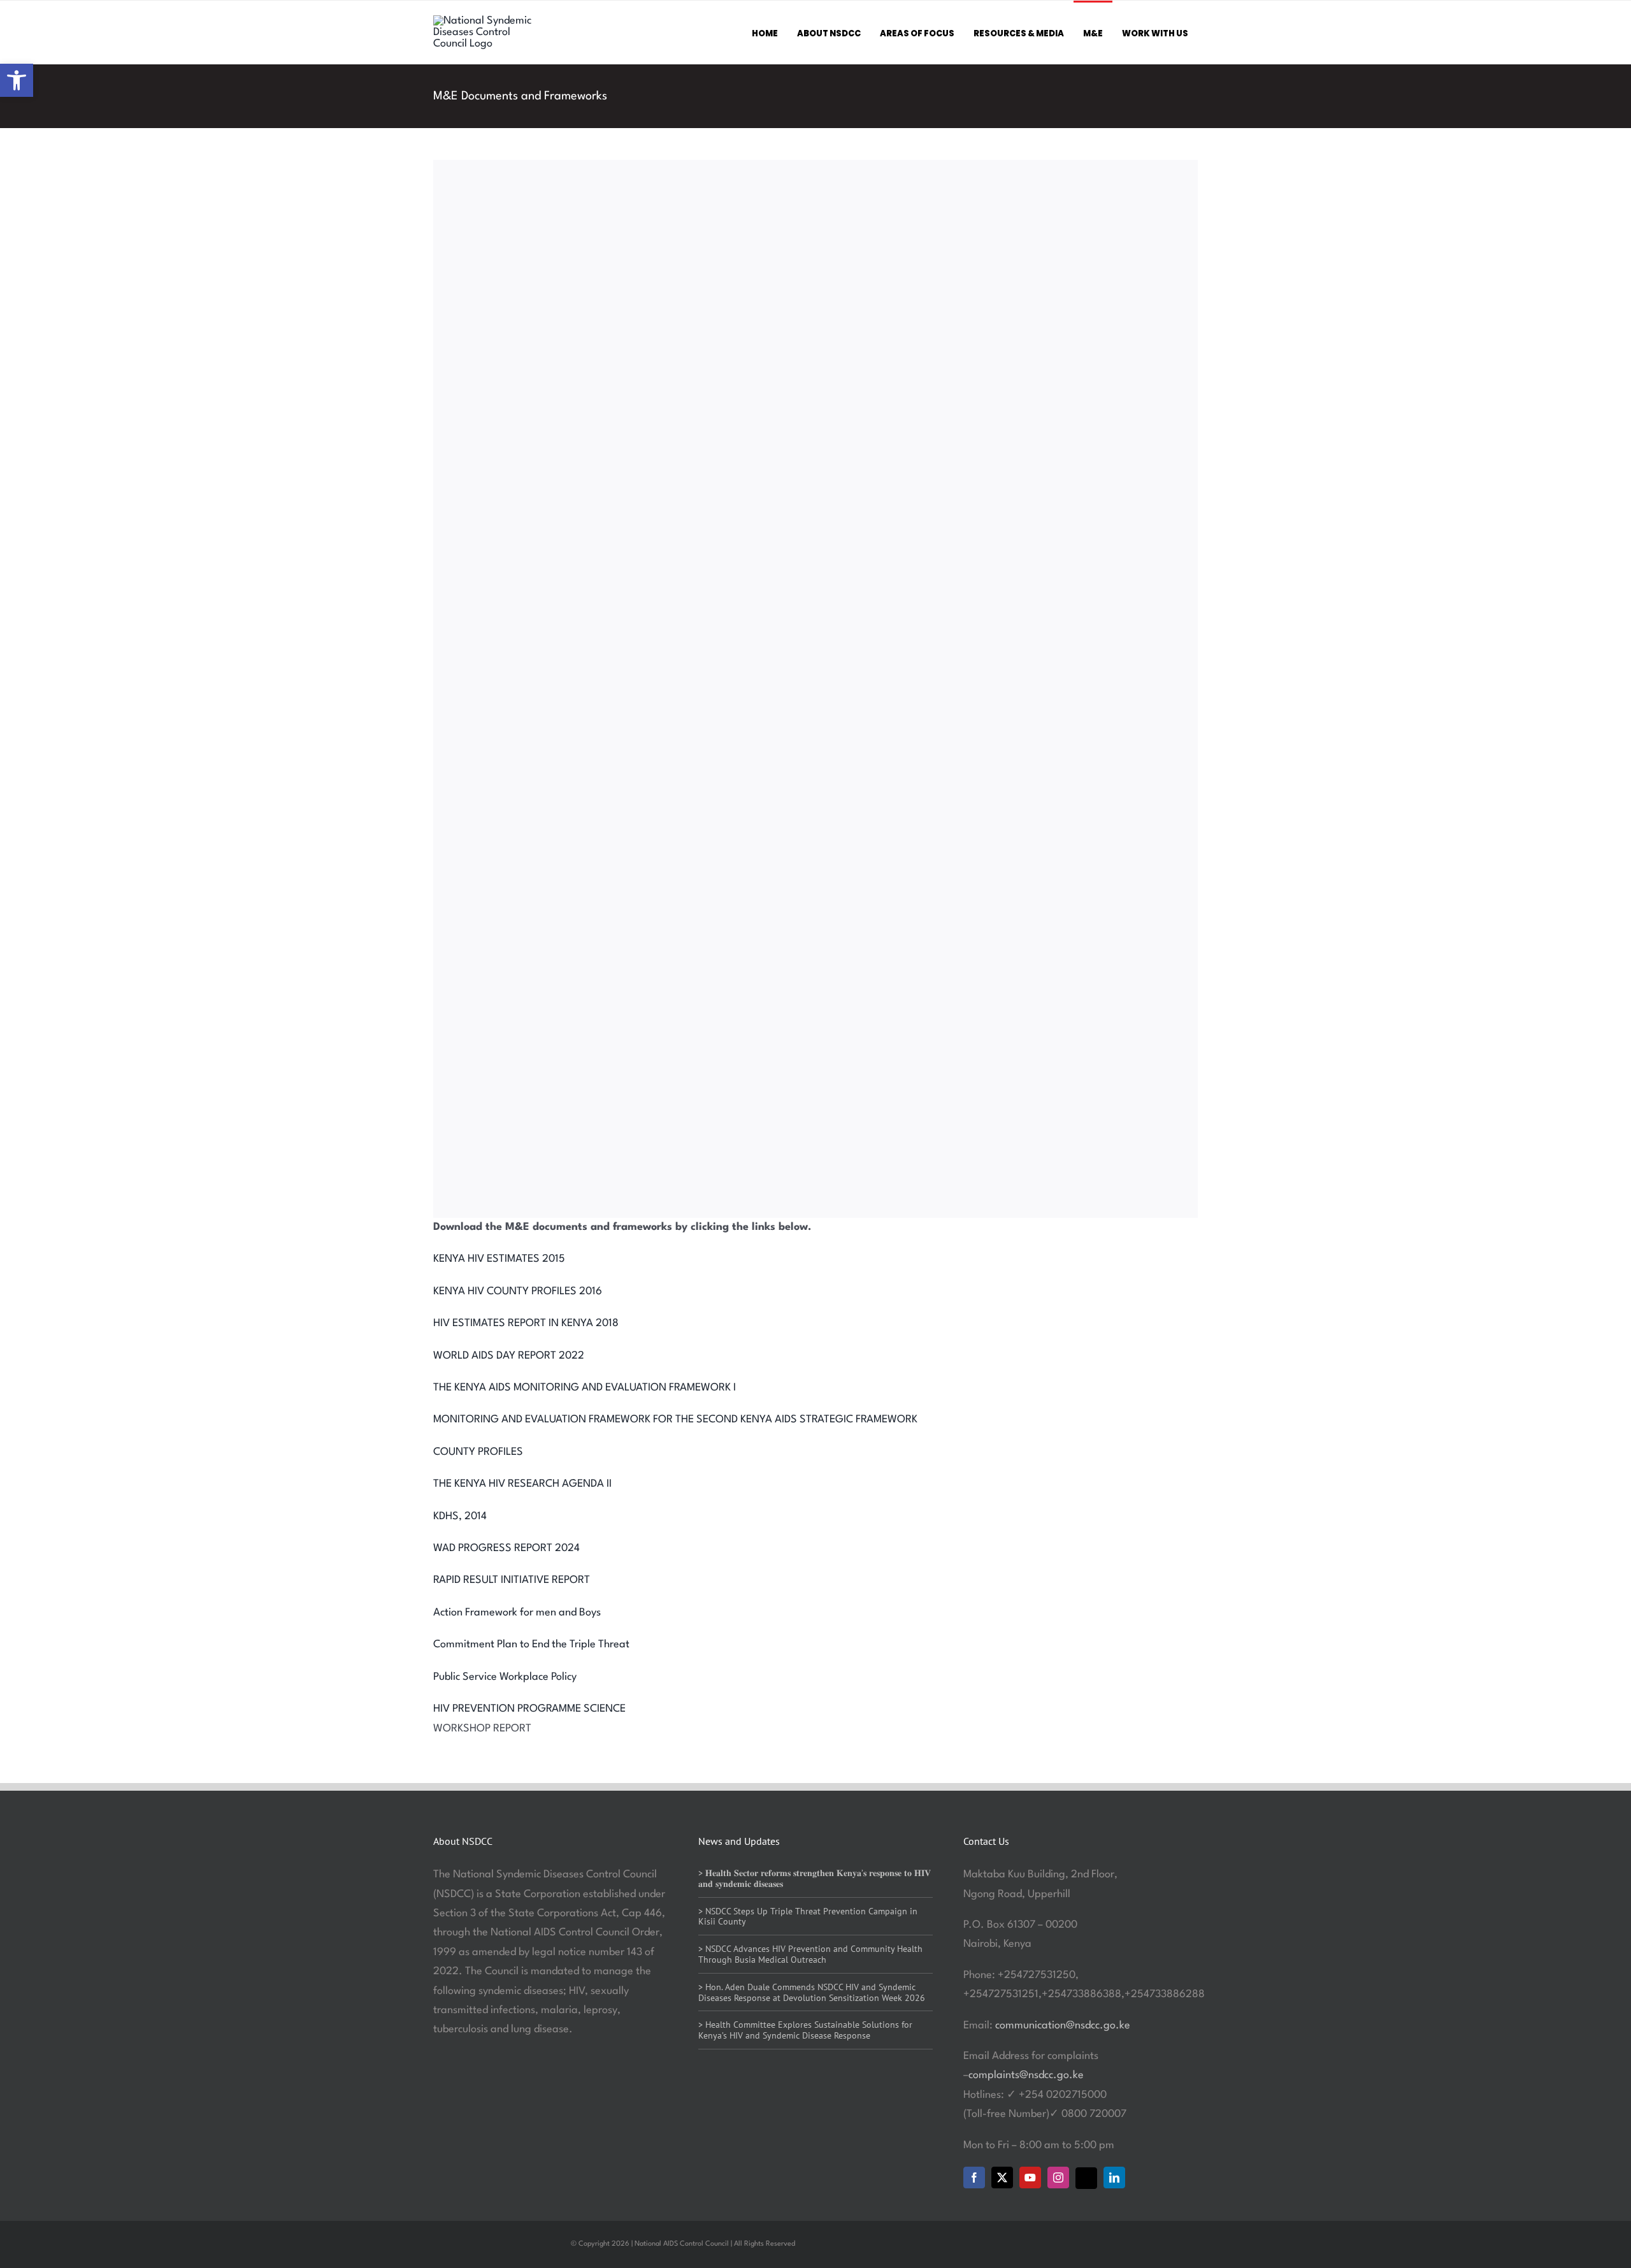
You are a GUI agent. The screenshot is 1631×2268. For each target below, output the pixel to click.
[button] (17, 80)
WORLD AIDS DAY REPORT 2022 (509, 1356)
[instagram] (1058, 2178)
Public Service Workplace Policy (505, 1677)
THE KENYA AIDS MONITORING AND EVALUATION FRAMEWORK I (585, 1388)
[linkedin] (1114, 2178)
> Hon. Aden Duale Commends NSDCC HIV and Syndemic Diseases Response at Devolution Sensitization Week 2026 (812, 1992)
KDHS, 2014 (460, 1516)
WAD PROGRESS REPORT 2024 (507, 1548)
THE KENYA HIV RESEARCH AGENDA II (522, 1484)
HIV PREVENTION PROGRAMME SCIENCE (529, 1709)
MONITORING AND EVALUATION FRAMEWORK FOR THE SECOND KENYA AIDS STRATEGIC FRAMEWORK (675, 1419)
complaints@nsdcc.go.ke (1026, 2075)
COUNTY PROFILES (478, 1452)
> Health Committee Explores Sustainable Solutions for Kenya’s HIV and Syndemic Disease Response (805, 2030)
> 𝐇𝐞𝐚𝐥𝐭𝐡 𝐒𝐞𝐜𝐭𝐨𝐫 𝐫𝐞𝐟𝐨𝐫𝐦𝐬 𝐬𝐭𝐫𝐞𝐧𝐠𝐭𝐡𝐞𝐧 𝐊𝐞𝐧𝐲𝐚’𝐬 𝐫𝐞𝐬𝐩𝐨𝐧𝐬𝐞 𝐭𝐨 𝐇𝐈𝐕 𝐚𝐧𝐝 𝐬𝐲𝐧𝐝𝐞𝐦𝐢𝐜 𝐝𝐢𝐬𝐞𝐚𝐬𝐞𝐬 (815, 1878)
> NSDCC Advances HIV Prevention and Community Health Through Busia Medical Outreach (810, 1954)
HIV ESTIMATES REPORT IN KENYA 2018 (526, 1323)
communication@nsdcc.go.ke (1063, 2026)
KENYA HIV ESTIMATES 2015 (499, 1259)
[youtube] (1030, 2178)
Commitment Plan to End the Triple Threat (531, 1644)
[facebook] (974, 2178)
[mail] (1086, 2178)
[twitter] (1002, 2178)
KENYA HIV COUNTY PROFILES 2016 (518, 1291)
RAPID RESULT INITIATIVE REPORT (512, 1580)
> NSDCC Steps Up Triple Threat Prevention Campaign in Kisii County (808, 1917)
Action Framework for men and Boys (517, 1613)
